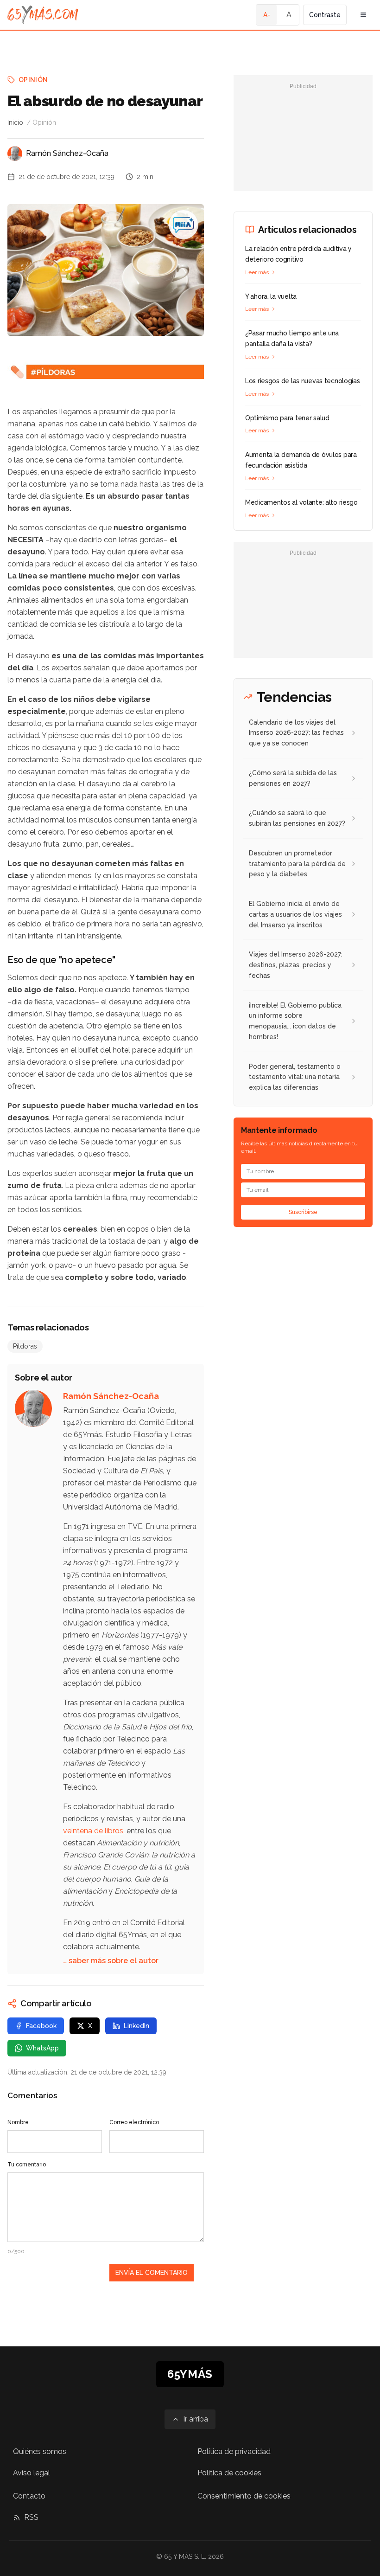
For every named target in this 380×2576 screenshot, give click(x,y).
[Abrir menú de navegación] (363, 15)
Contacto (29, 2496)
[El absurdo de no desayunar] (184, 225)
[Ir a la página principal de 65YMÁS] (43, 15)
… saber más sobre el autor (111, 1961)
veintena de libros (93, 1831)
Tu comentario (27, 2165)
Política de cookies (229, 2473)
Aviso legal (32, 2473)
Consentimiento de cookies (244, 2496)
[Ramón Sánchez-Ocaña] (15, 154)
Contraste (325, 15)
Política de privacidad (234, 2451)
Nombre (18, 2122)
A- (267, 15)
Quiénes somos (40, 2451)
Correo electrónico (134, 2122)
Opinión (33, 80)
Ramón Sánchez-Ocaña (67, 153)
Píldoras (25, 1346)
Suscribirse (303, 1212)
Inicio (15, 122)
